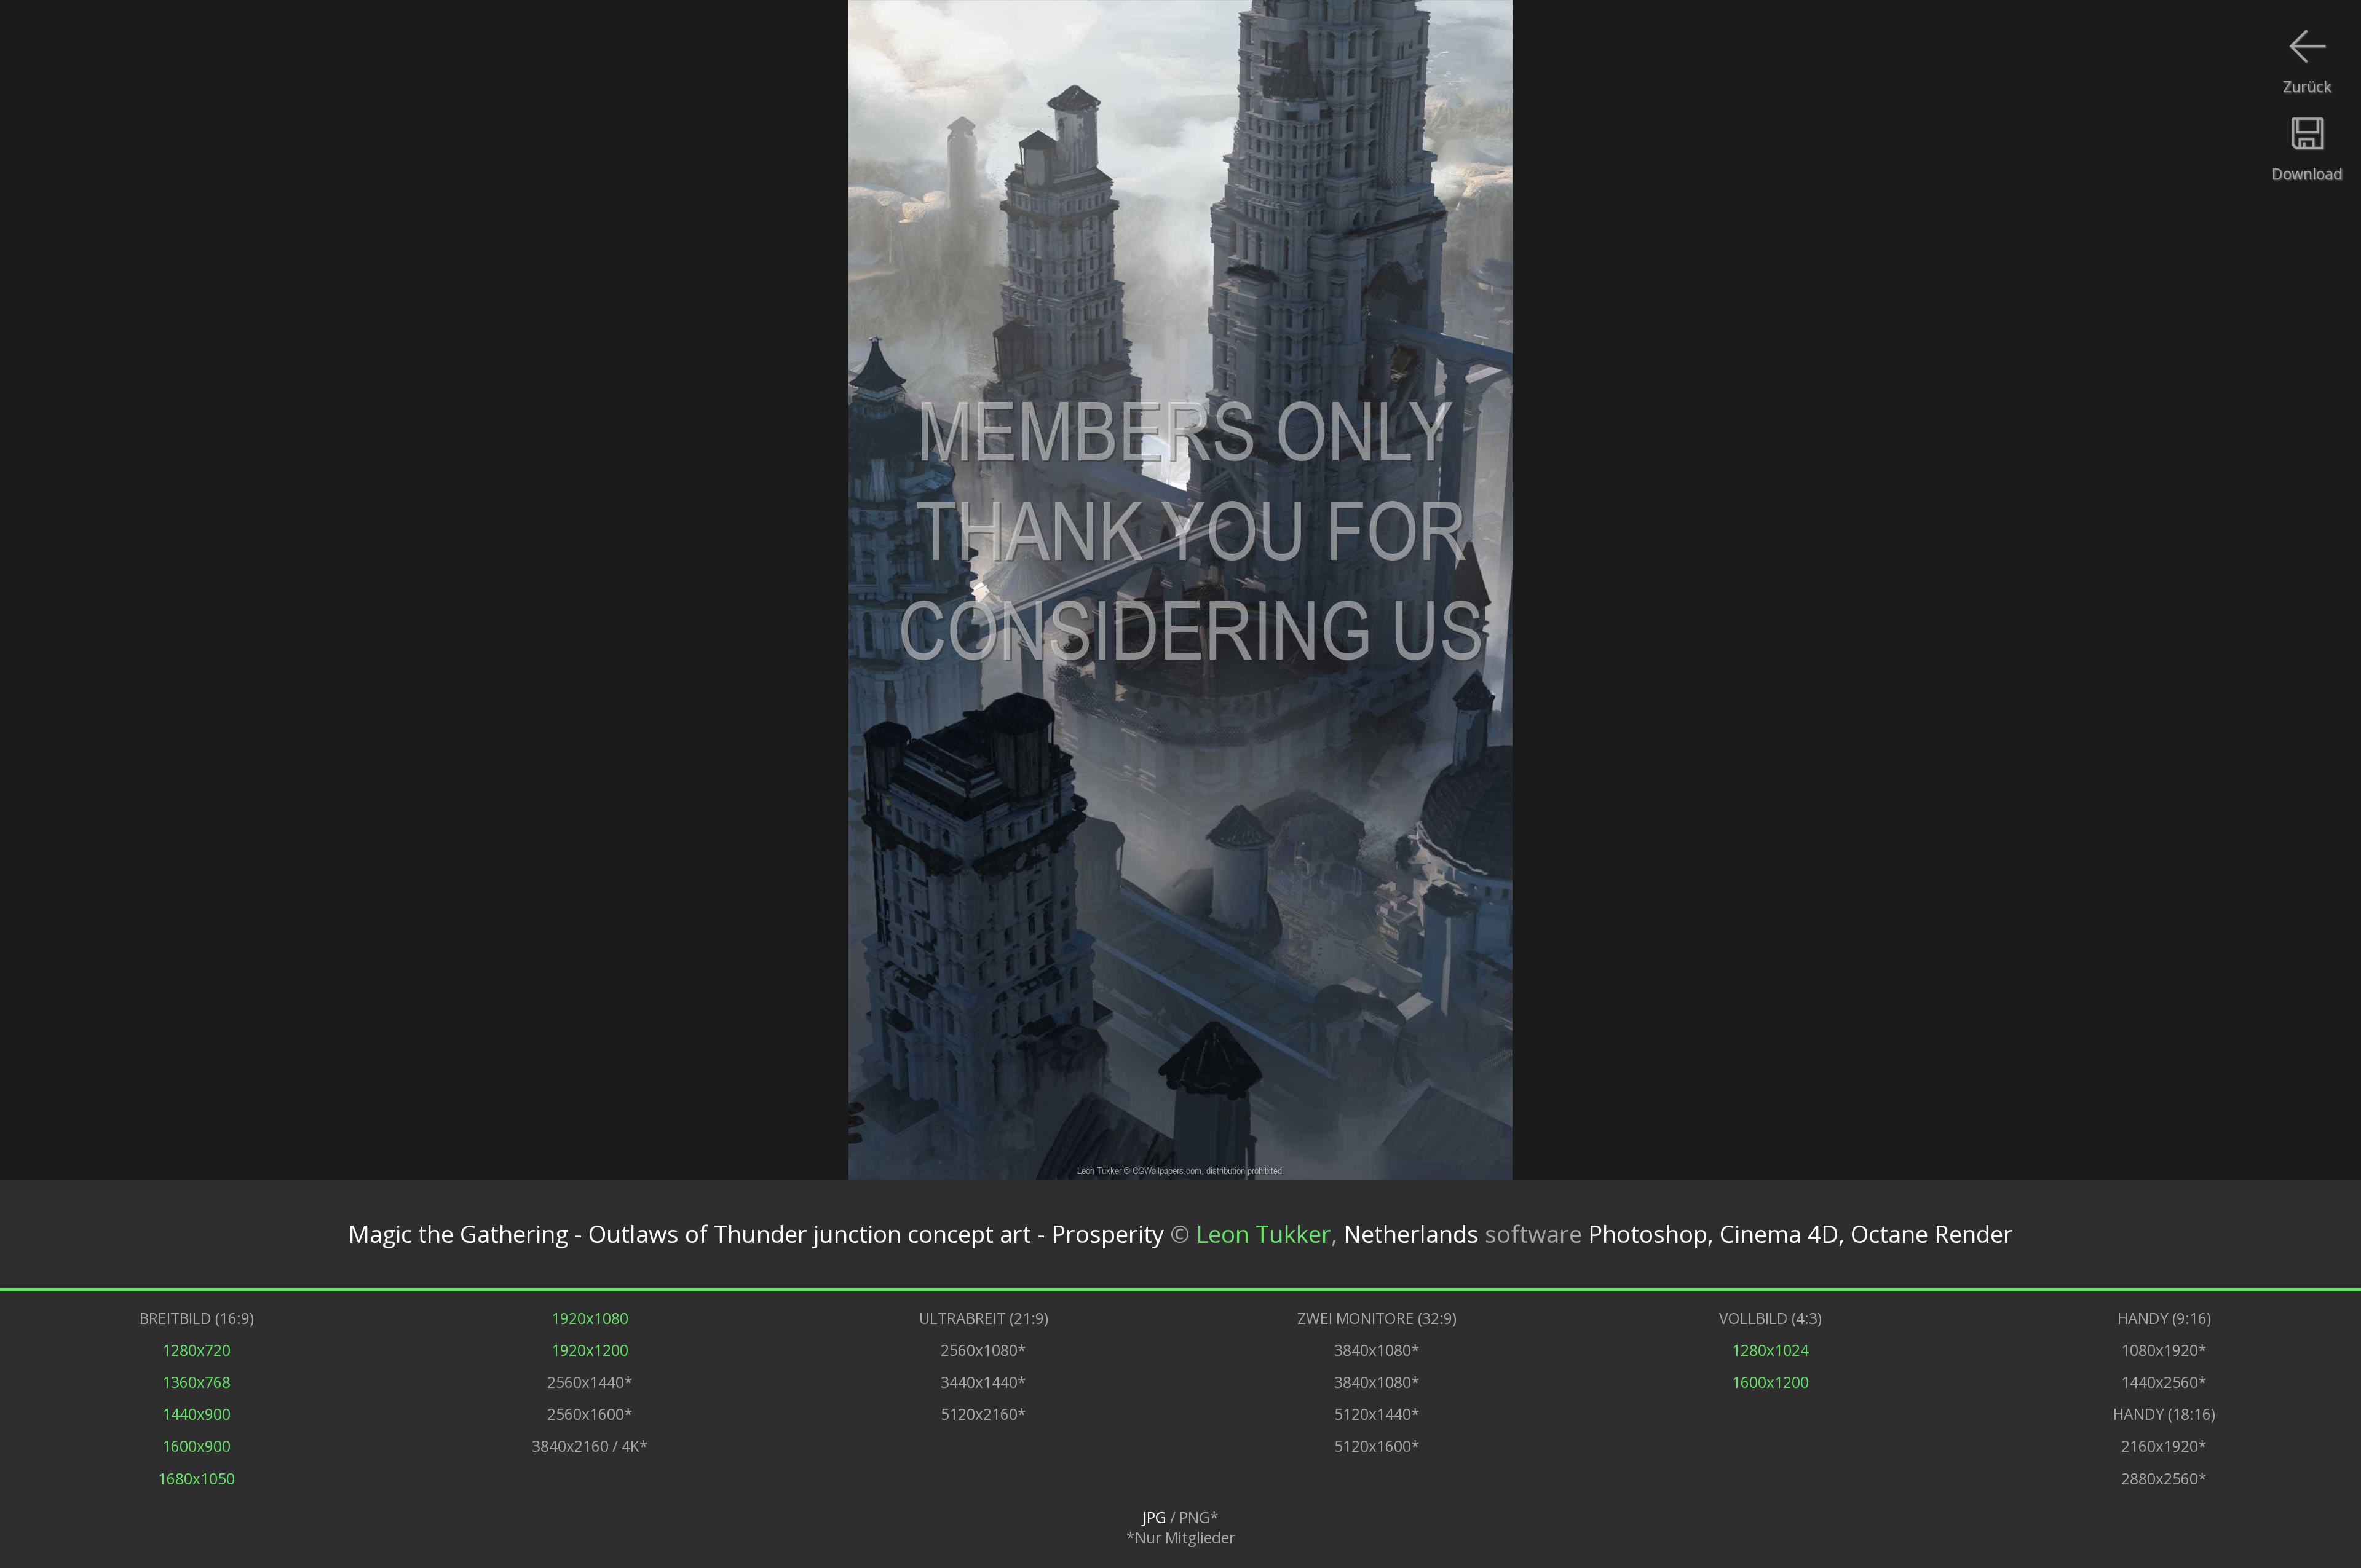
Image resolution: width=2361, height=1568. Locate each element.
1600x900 (196, 1446)
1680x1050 (196, 1479)
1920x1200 (590, 1350)
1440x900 (196, 1414)
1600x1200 (1770, 1382)
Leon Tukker (1264, 1234)
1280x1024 (1770, 1350)
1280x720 (196, 1350)
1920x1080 (590, 1318)
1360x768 (196, 1382)
